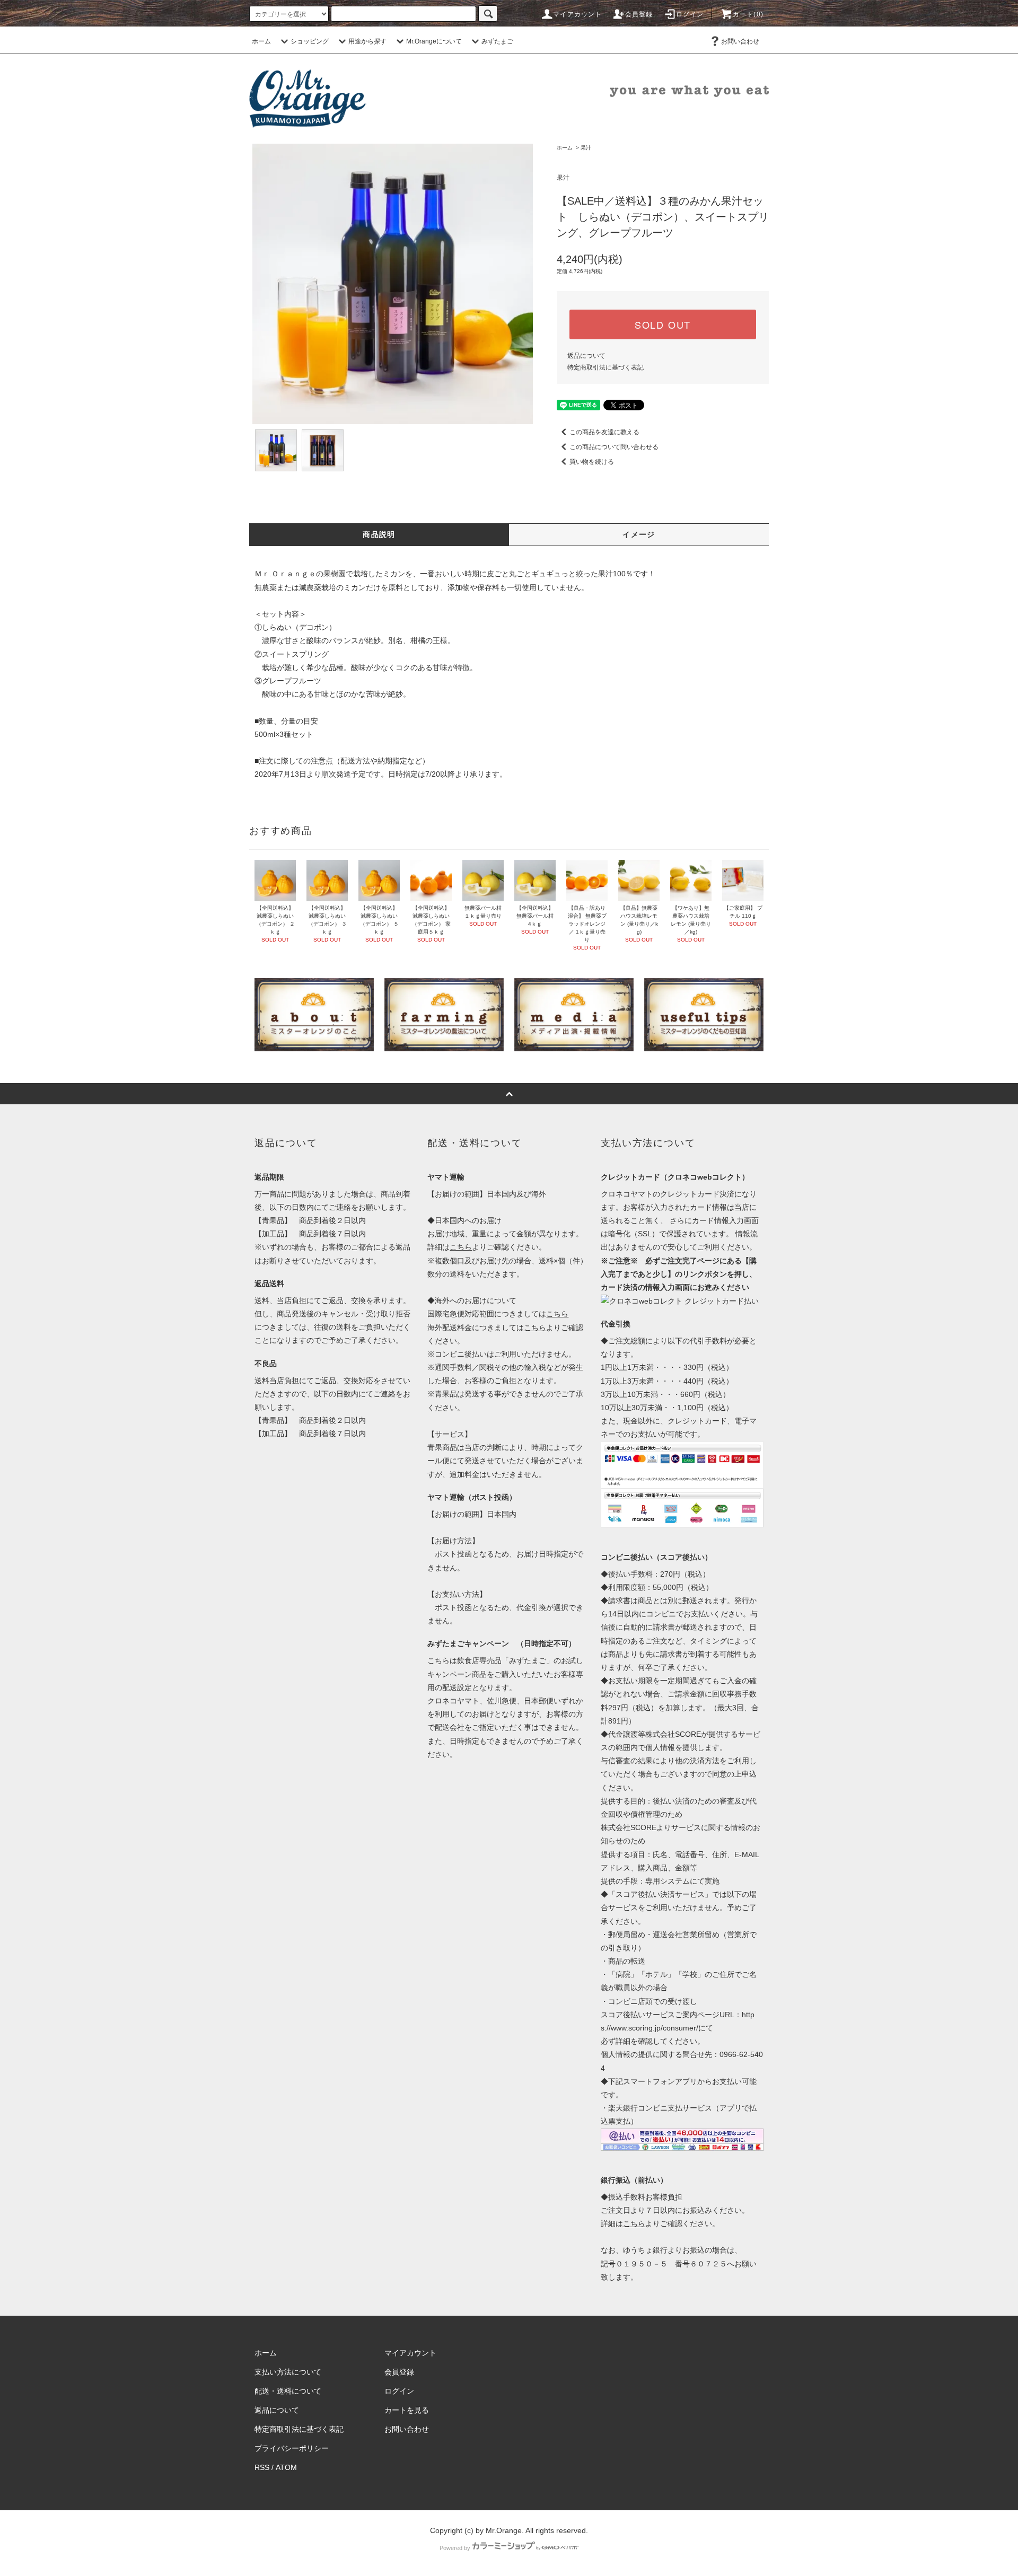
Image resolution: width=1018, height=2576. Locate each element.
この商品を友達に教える (604, 432)
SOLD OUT (663, 324)
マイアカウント (577, 14)
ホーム (261, 41)
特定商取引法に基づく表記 (605, 367)
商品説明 (379, 534)
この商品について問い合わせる (614, 447)
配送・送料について (288, 2391)
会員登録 (639, 14)
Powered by (455, 2548)
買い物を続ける (592, 462)
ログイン (690, 14)
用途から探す (367, 41)
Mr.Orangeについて (434, 41)
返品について (586, 356)
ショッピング (310, 41)
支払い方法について (288, 2372)
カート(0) (748, 14)
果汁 (586, 148)
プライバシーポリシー (292, 2448)
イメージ (639, 534)
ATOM (286, 2467)
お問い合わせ (740, 41)
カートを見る (407, 2410)
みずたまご (497, 41)
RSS (262, 2467)
